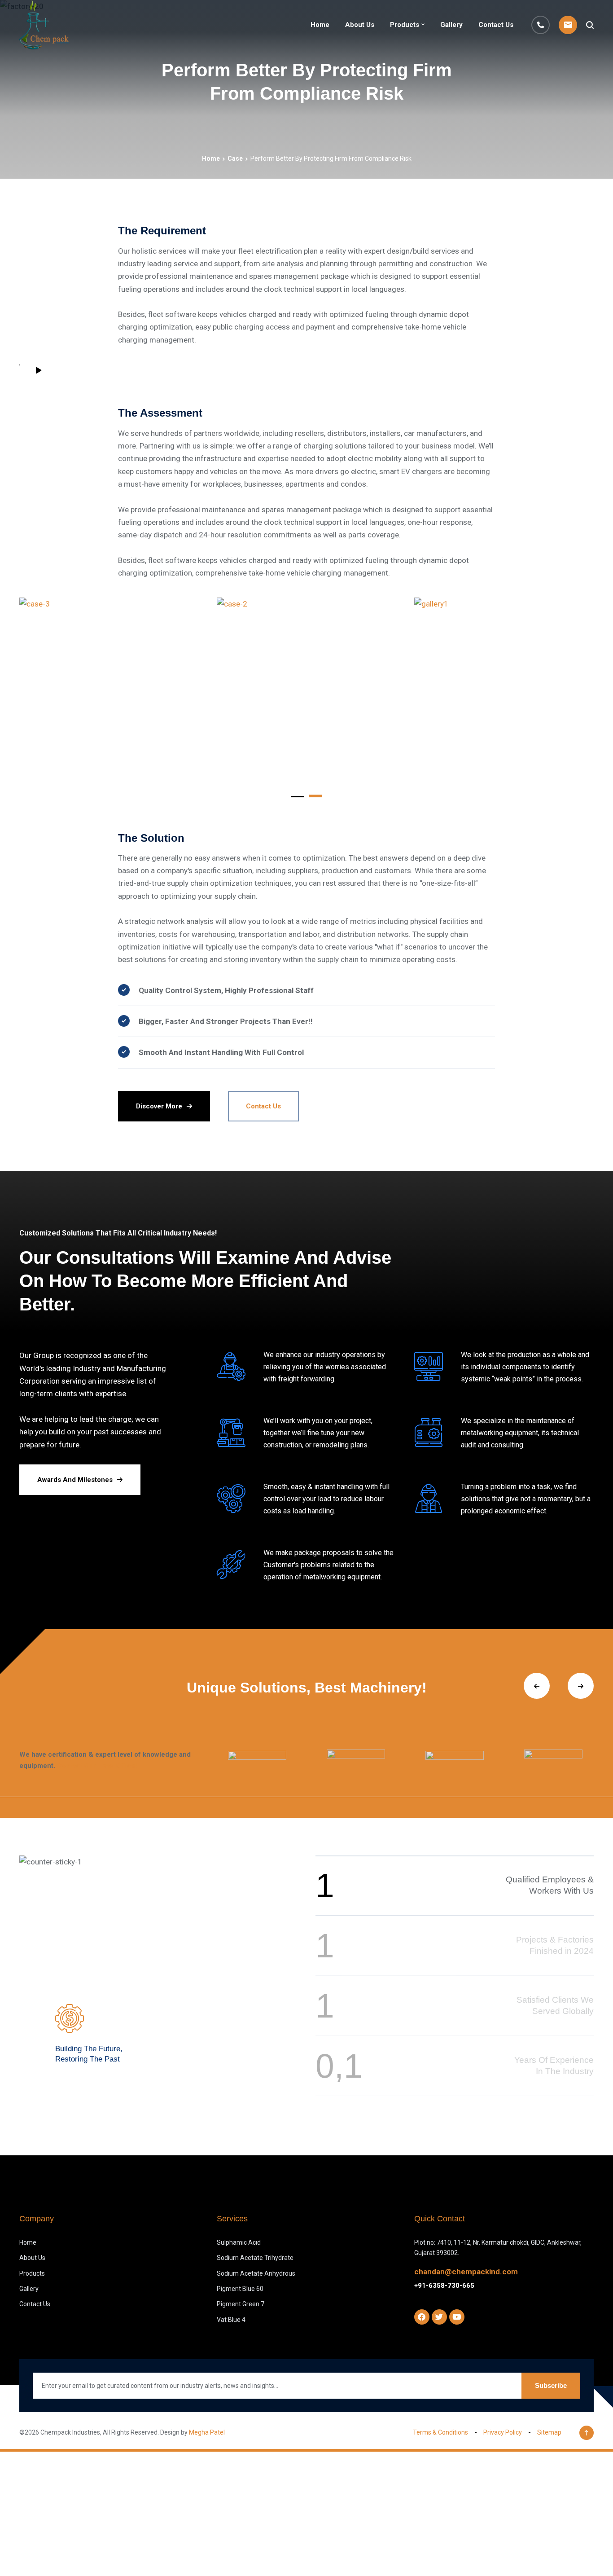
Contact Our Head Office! (97, 1766)
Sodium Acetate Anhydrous (256, 2273)
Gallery (451, 25)
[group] (257, 1760)
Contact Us (496, 25)
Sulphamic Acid (239, 2242)
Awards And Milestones (75, 1480)
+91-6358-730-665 (444, 2286)
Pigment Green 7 (241, 2304)
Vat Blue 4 (231, 2320)
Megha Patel (207, 2432)
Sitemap (549, 2432)
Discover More (159, 1106)
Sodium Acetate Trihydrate (255, 2258)
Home (320, 25)
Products (405, 25)
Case (235, 158)
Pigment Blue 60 (240, 2289)
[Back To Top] (587, 2433)
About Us (360, 25)
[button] (298, 795)
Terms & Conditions (440, 2432)
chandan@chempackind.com (466, 2272)
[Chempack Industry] (44, 25)
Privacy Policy (503, 2432)
